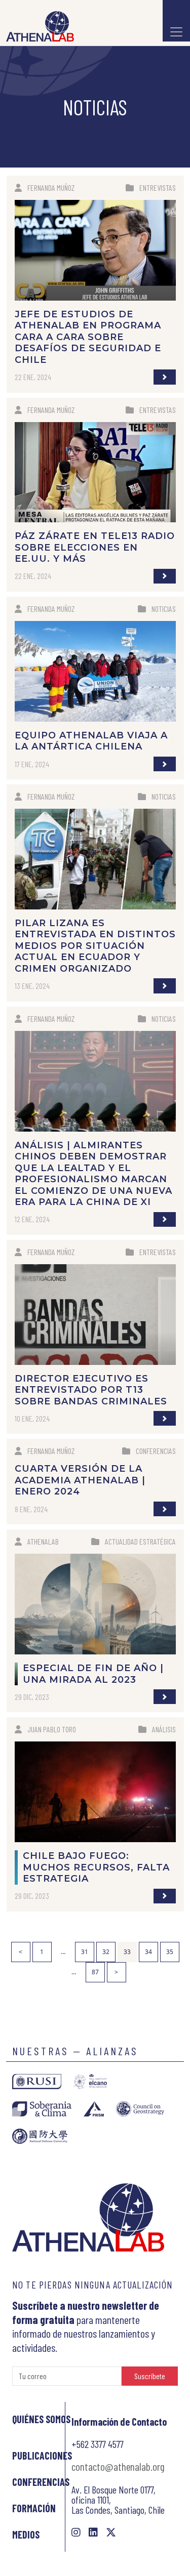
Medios (26, 2535)
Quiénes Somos (41, 2419)
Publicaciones (42, 2456)
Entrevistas (158, 188)
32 (106, 1952)
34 (148, 1952)
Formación (34, 2508)
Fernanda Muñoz (51, 188)
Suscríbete (150, 2376)
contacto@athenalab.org (118, 2466)
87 (95, 1972)
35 (170, 1952)
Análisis (164, 1729)
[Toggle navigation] (176, 21)
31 (85, 1952)
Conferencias (156, 1451)
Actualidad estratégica (140, 1541)
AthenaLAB (43, 1541)
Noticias (164, 609)
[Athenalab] (37, 26)
